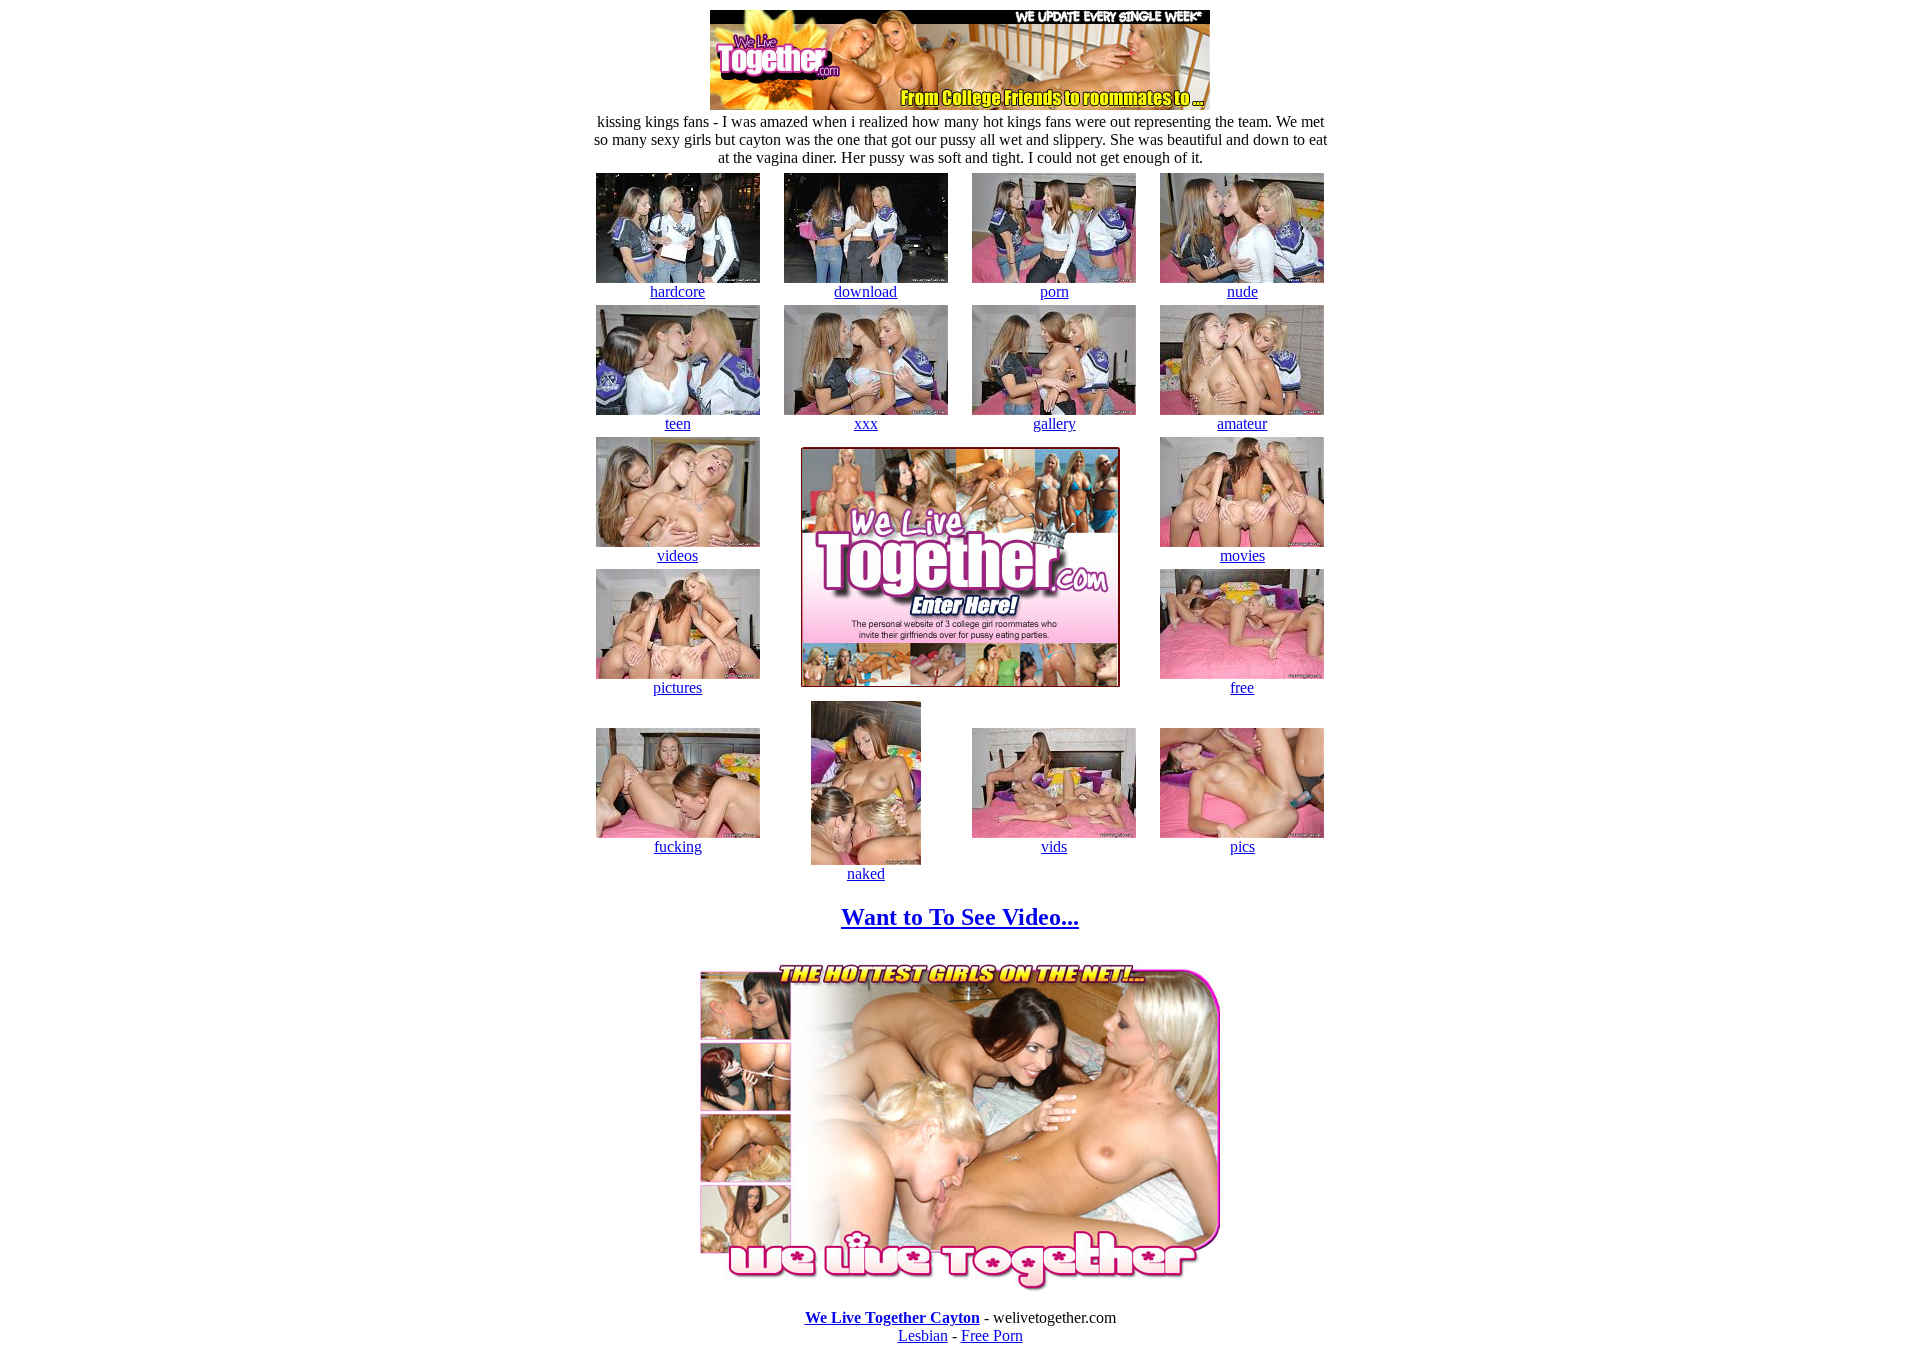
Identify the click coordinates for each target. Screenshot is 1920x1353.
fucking (678, 846)
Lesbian (923, 1335)
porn (1054, 291)
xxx (866, 423)
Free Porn (992, 1335)
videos (677, 555)
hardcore (677, 291)
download (865, 291)
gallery (1054, 423)
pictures (677, 687)
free (1242, 687)
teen (678, 423)
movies (1242, 555)
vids (1054, 846)
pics (1242, 846)
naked (866, 873)
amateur (1242, 423)
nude (1242, 291)
